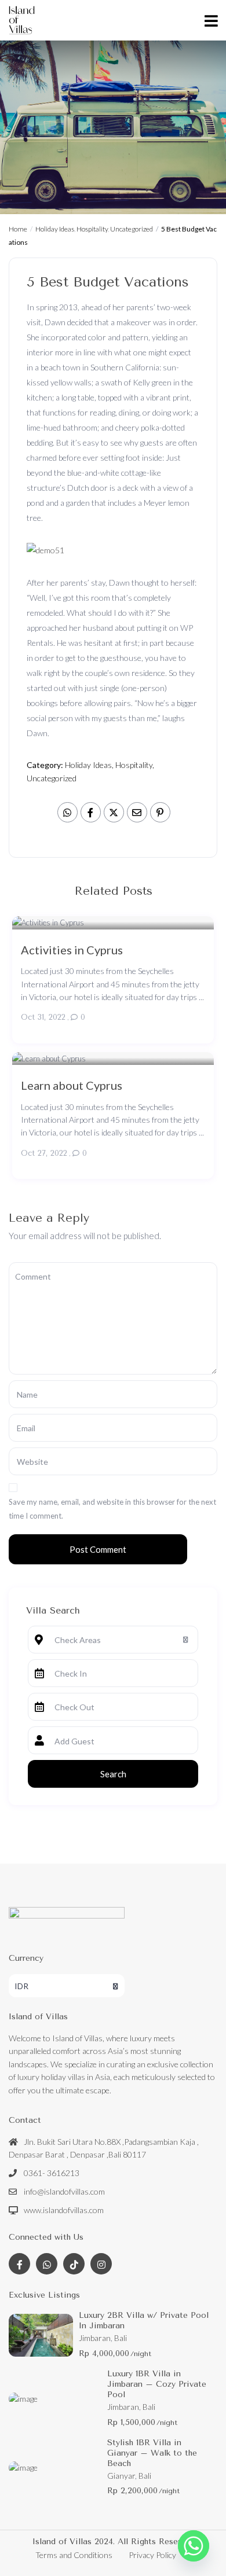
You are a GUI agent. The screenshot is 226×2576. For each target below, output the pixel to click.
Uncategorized (132, 229)
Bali (121, 2338)
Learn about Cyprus (72, 1085)
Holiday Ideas (55, 229)
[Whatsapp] (194, 2546)
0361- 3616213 (52, 2173)
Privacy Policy (152, 2555)
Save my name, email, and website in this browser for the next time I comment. (112, 1509)
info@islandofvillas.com (64, 2191)
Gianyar (121, 2476)
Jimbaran (95, 2338)
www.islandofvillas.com (64, 2210)
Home (18, 229)
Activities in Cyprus (72, 949)
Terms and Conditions (74, 2555)
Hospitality (92, 229)
